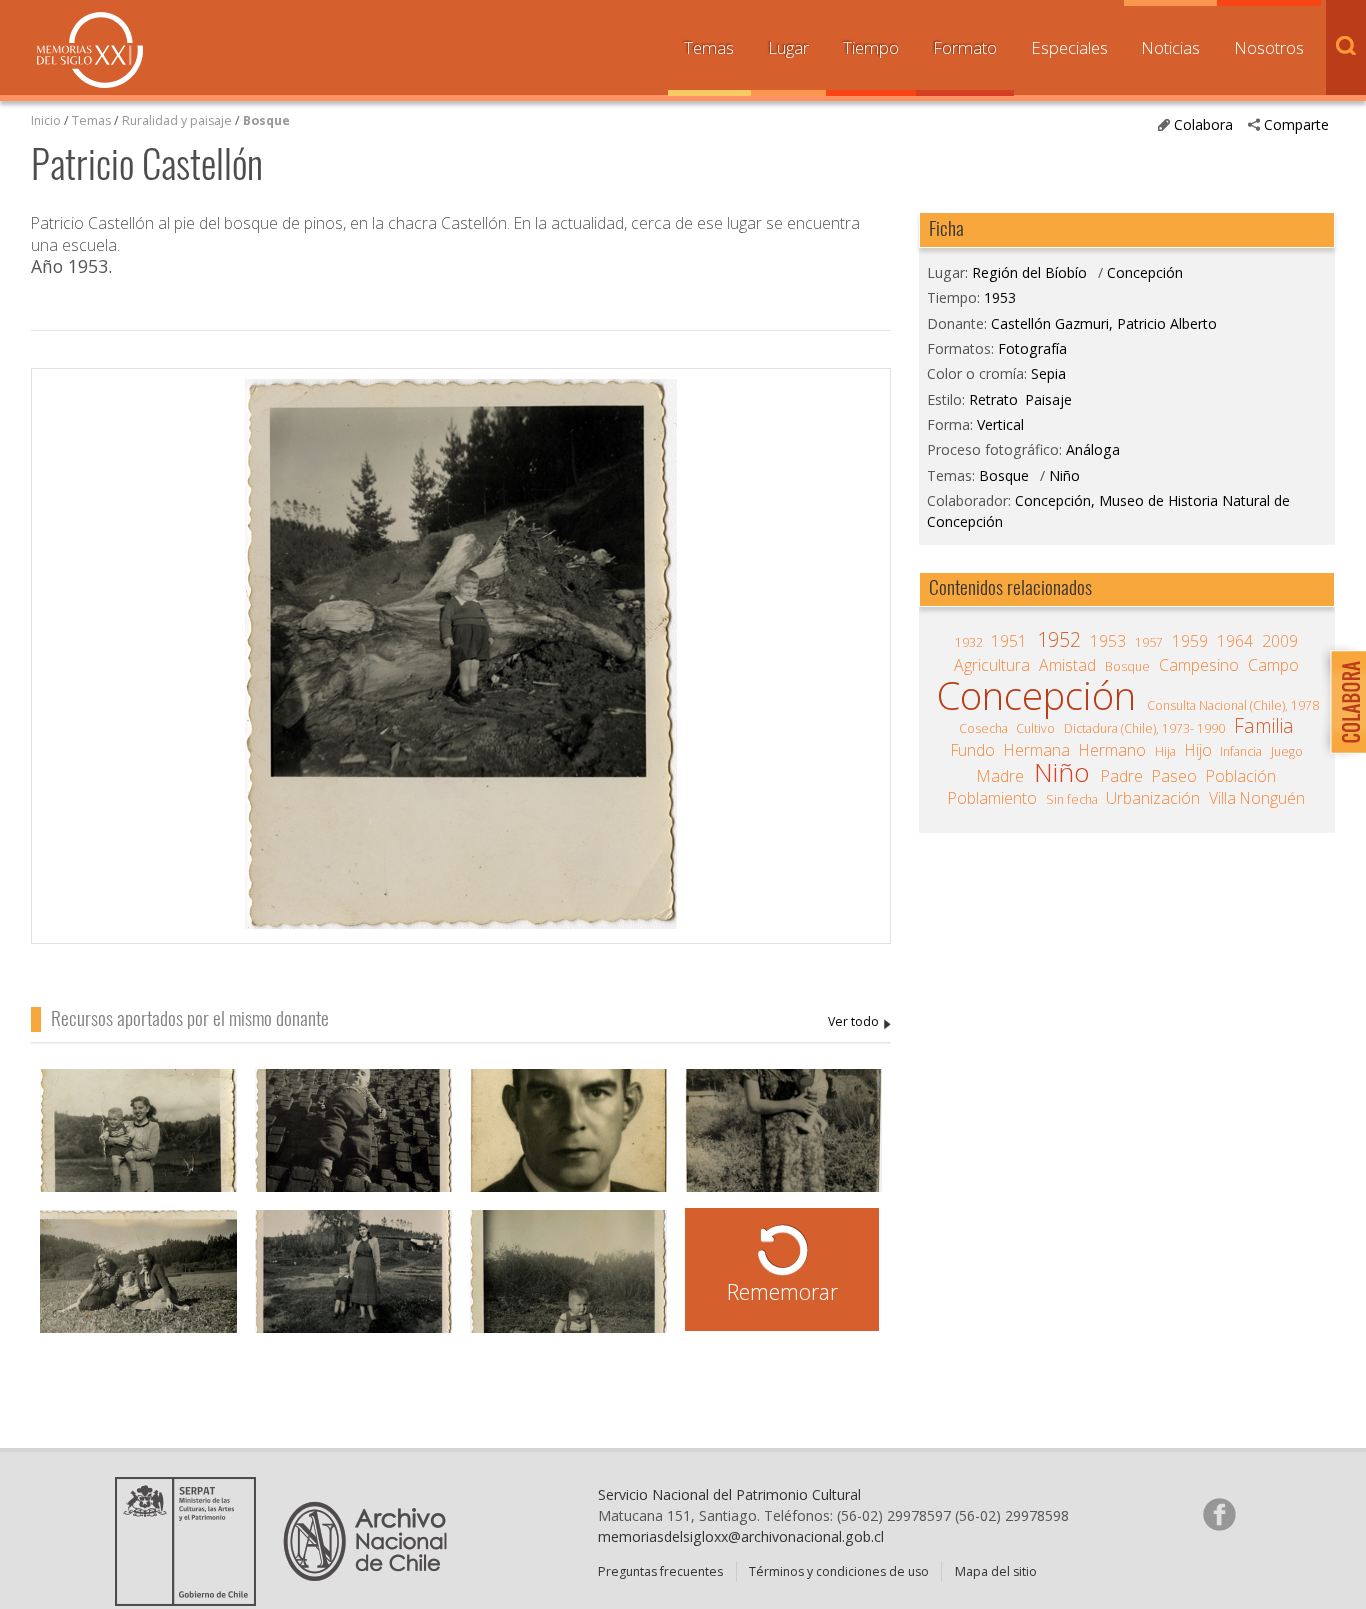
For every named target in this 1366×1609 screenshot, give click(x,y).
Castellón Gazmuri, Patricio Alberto (859, 1022)
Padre (1122, 776)
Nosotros (1269, 47)
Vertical (1000, 424)
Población (1241, 776)
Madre (1000, 776)
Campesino (1199, 665)
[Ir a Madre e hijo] (783, 1145)
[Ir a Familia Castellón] (138, 1286)
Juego (1287, 751)
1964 (1235, 641)
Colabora (1203, 124)
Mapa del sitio (996, 1571)
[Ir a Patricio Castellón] (353, 1145)
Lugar (788, 47)
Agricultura (992, 665)
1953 (1000, 297)
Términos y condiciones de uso (839, 1571)
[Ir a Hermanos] (138, 1145)
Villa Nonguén (1257, 798)
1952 (1059, 640)
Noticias (1170, 47)
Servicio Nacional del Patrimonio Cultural (729, 1494)
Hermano (1112, 750)
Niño (1064, 475)
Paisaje (1048, 399)
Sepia (1048, 373)
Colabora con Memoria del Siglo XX (1343, 701)
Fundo (973, 750)
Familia (1264, 726)
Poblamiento (992, 798)
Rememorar (782, 1291)
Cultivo (1035, 728)
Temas (709, 47)
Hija (1165, 751)
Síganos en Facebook (1219, 1514)
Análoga (1093, 449)
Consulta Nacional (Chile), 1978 (1233, 705)
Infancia (1241, 751)
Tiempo (871, 47)
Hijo (1198, 750)
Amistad (1067, 665)
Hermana (1037, 750)
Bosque (266, 120)
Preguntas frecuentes (660, 1571)
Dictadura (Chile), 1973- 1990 (1144, 728)
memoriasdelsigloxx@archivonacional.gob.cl (741, 1536)
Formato (965, 47)
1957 (1149, 642)
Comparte (1296, 124)
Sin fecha (1072, 799)
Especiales (1069, 47)
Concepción (1145, 272)
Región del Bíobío (1029, 272)
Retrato (993, 399)
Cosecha (983, 728)
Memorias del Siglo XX (90, 50)
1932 (969, 642)
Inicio (46, 120)
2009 (1280, 641)
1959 (1190, 641)
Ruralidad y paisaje (177, 120)
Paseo (1174, 776)
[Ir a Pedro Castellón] (568, 1145)
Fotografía (1032, 348)
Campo (1273, 665)
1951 (1009, 641)
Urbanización (1153, 798)
